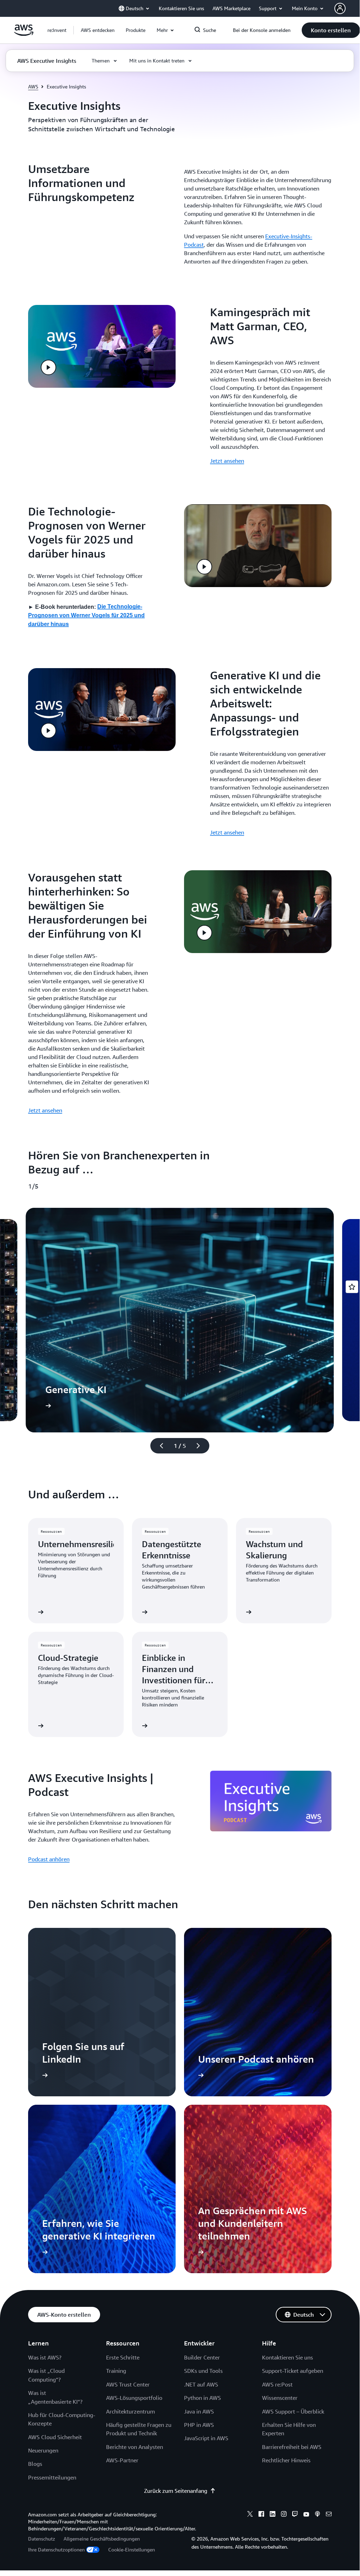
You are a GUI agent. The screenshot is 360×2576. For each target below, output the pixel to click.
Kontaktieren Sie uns (287, 2357)
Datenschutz (42, 2539)
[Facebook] (261, 2515)
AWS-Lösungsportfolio (134, 2398)
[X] (250, 2515)
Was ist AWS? (45, 2357)
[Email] (329, 2515)
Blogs (35, 2464)
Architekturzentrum (130, 2411)
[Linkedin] (273, 2515)
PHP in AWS (199, 2425)
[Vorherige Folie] (158, 1446)
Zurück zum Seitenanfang (176, 2491)
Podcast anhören (49, 1859)
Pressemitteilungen (52, 2477)
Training (116, 2371)
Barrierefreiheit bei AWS (292, 2447)
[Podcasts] (318, 2515)
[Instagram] (284, 2515)
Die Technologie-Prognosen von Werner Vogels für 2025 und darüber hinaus (86, 615)
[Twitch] (295, 2515)
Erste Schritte (123, 2357)
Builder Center (202, 2357)
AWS (33, 86)
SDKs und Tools (203, 2371)
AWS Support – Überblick (293, 2411)
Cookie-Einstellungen (132, 2550)
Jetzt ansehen (227, 461)
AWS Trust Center (128, 2384)
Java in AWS (199, 2411)
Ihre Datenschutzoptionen (56, 2550)
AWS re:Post (277, 2384)
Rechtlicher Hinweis (286, 2460)
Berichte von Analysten (135, 2447)
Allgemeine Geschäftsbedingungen (102, 2539)
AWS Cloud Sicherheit (55, 2437)
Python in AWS (202, 2398)
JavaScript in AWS (206, 2438)
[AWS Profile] (340, 8)
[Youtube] (306, 2515)
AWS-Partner (122, 2460)
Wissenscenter (280, 2398)
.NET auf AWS (201, 2384)
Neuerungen (43, 2450)
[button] (98, 30)
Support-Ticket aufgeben (293, 2371)
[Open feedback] (352, 1287)
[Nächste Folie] (201, 1446)
